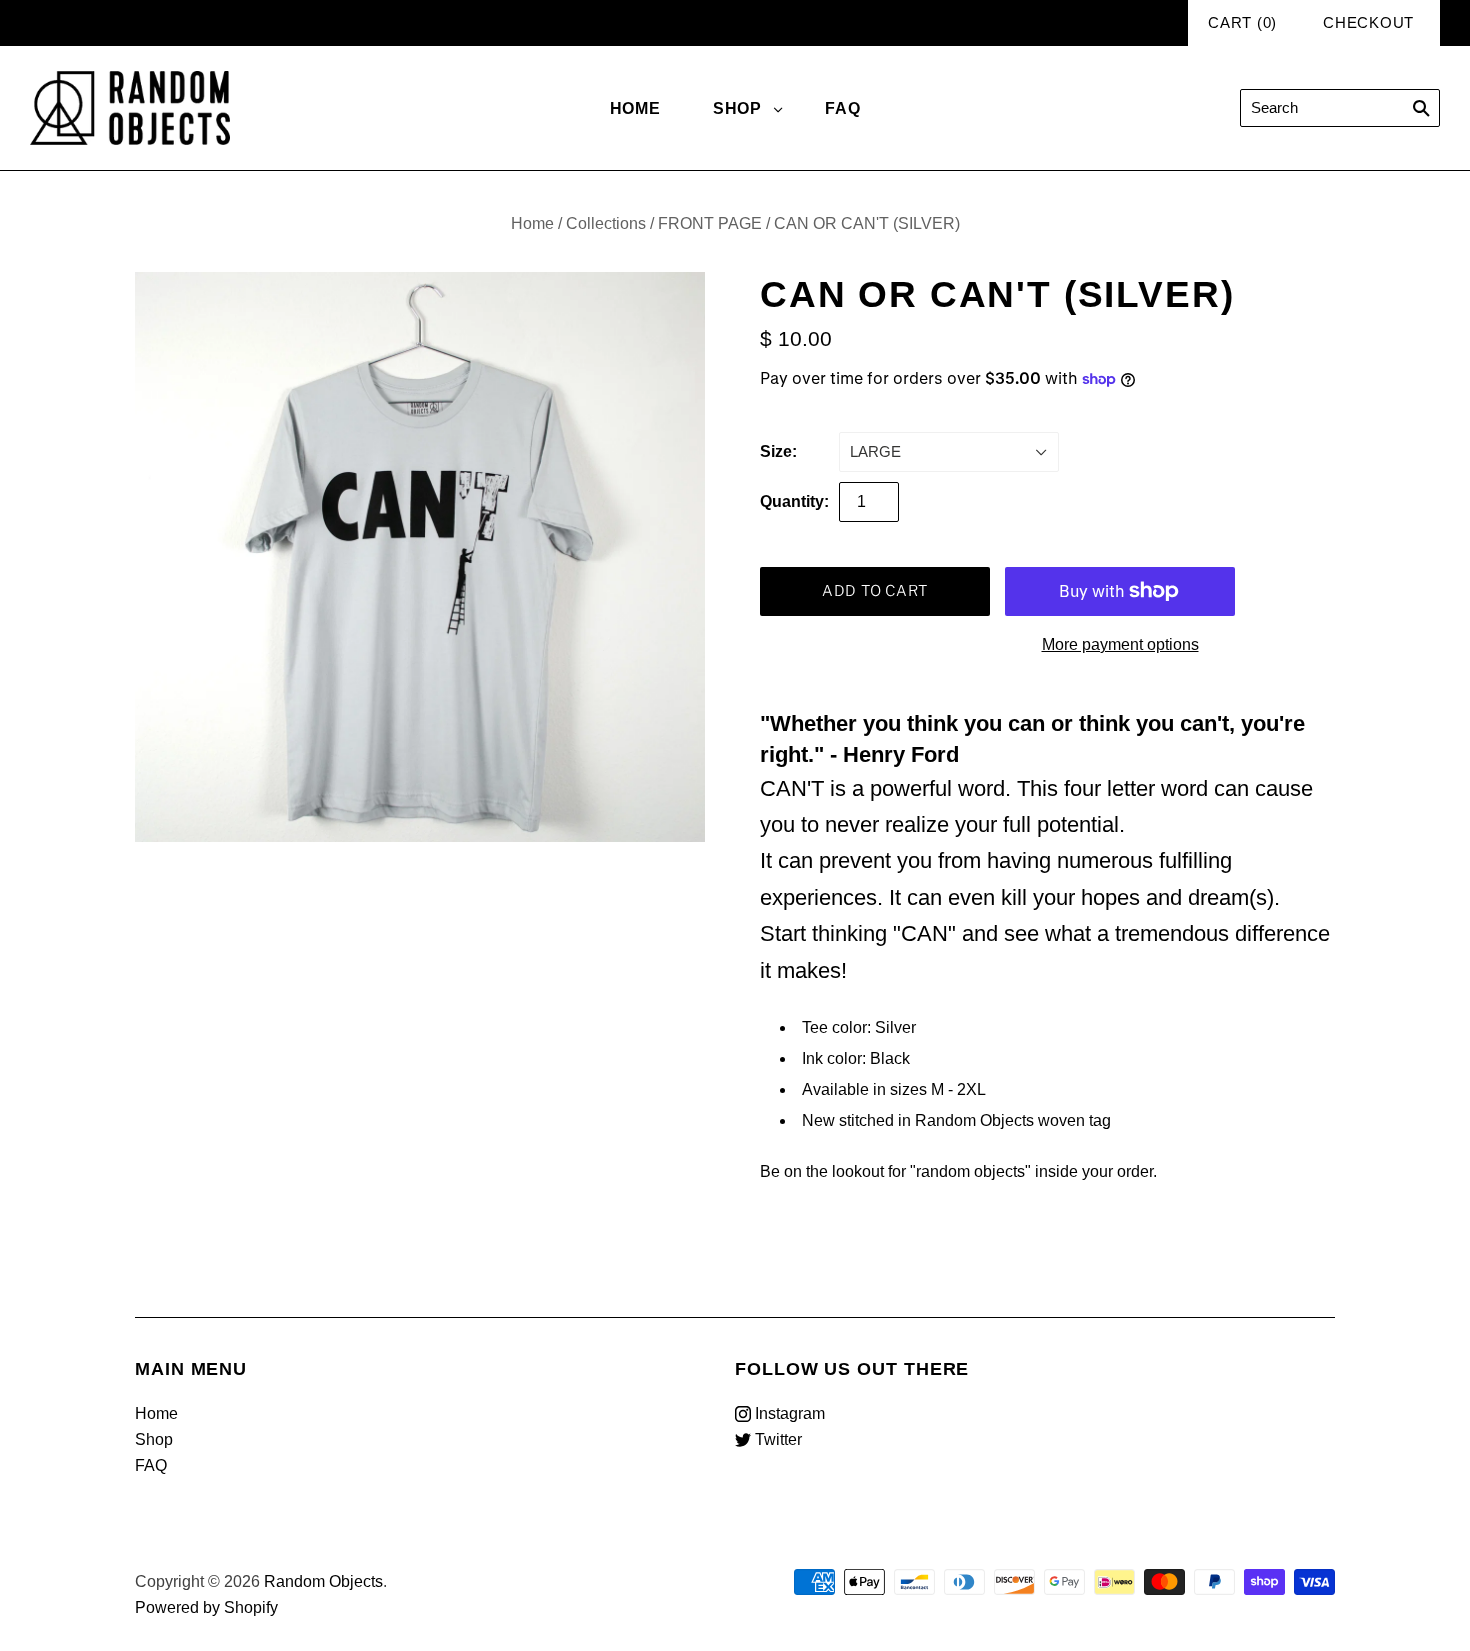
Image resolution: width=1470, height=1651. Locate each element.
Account (1123, 23)
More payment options (1120, 644)
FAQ (842, 108)
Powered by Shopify (206, 1607)
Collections (606, 223)
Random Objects (323, 1581)
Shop (737, 108)
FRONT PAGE (710, 223)
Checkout (1368, 23)
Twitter (776, 1439)
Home (635, 108)
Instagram (788, 1413)
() (1242, 23)
